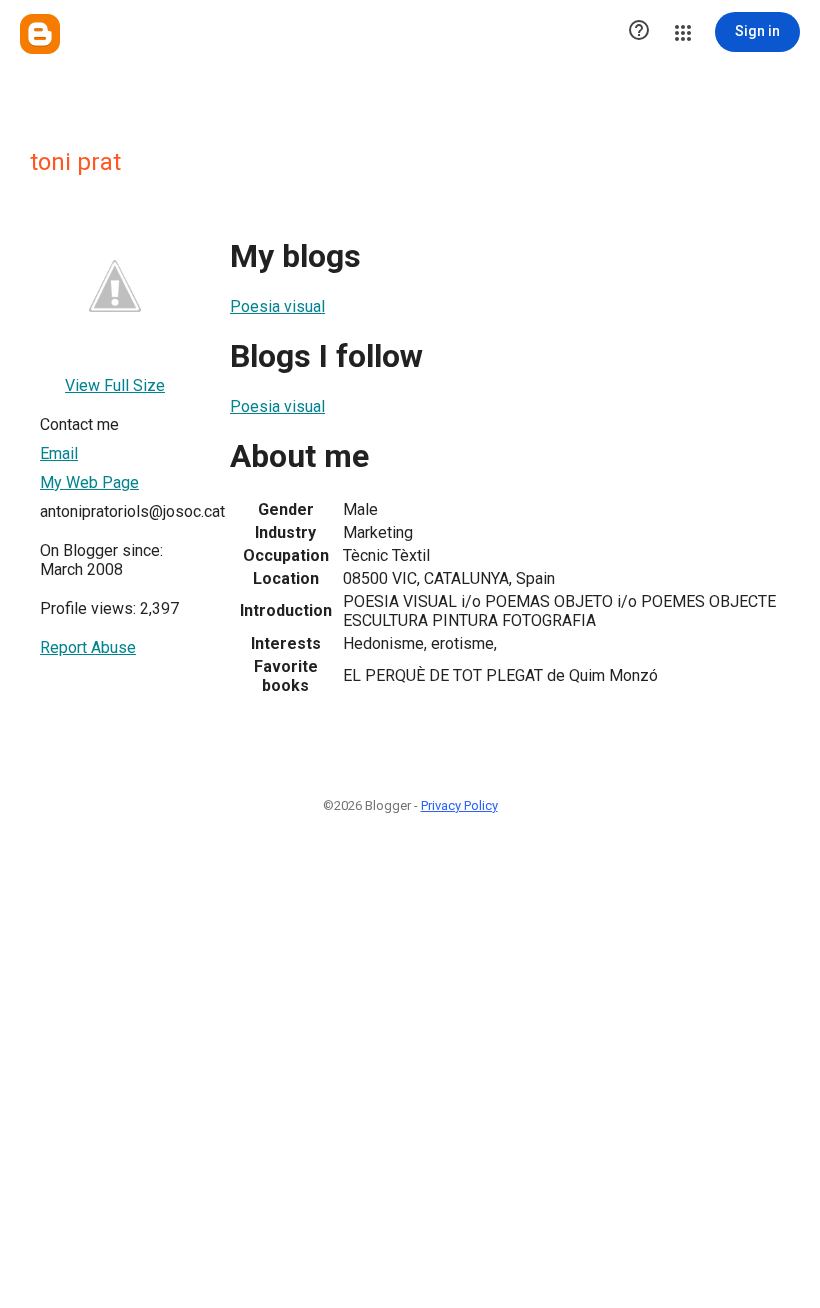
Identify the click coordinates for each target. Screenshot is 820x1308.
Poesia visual (277, 306)
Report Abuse (88, 647)
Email (59, 453)
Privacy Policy (459, 805)
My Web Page (89, 482)
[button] (639, 32)
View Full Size (115, 385)
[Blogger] (40, 34)
